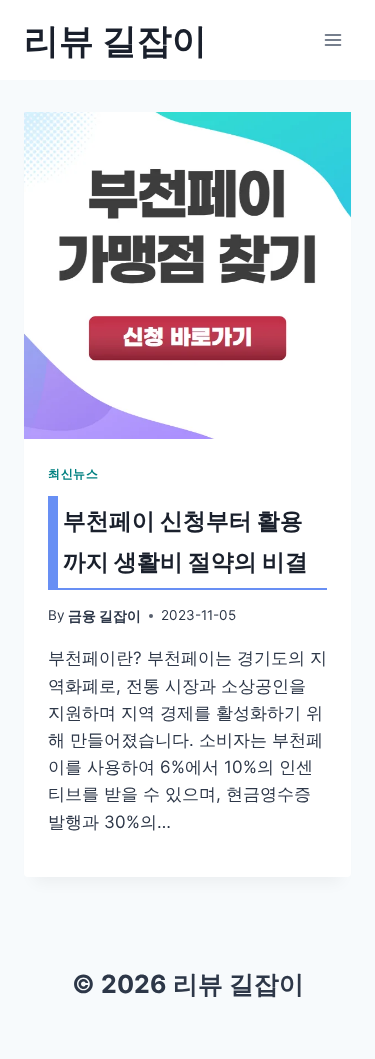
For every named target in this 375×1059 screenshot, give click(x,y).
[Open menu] (332, 39)
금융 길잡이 (104, 616)
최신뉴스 (73, 473)
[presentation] (187, 275)
